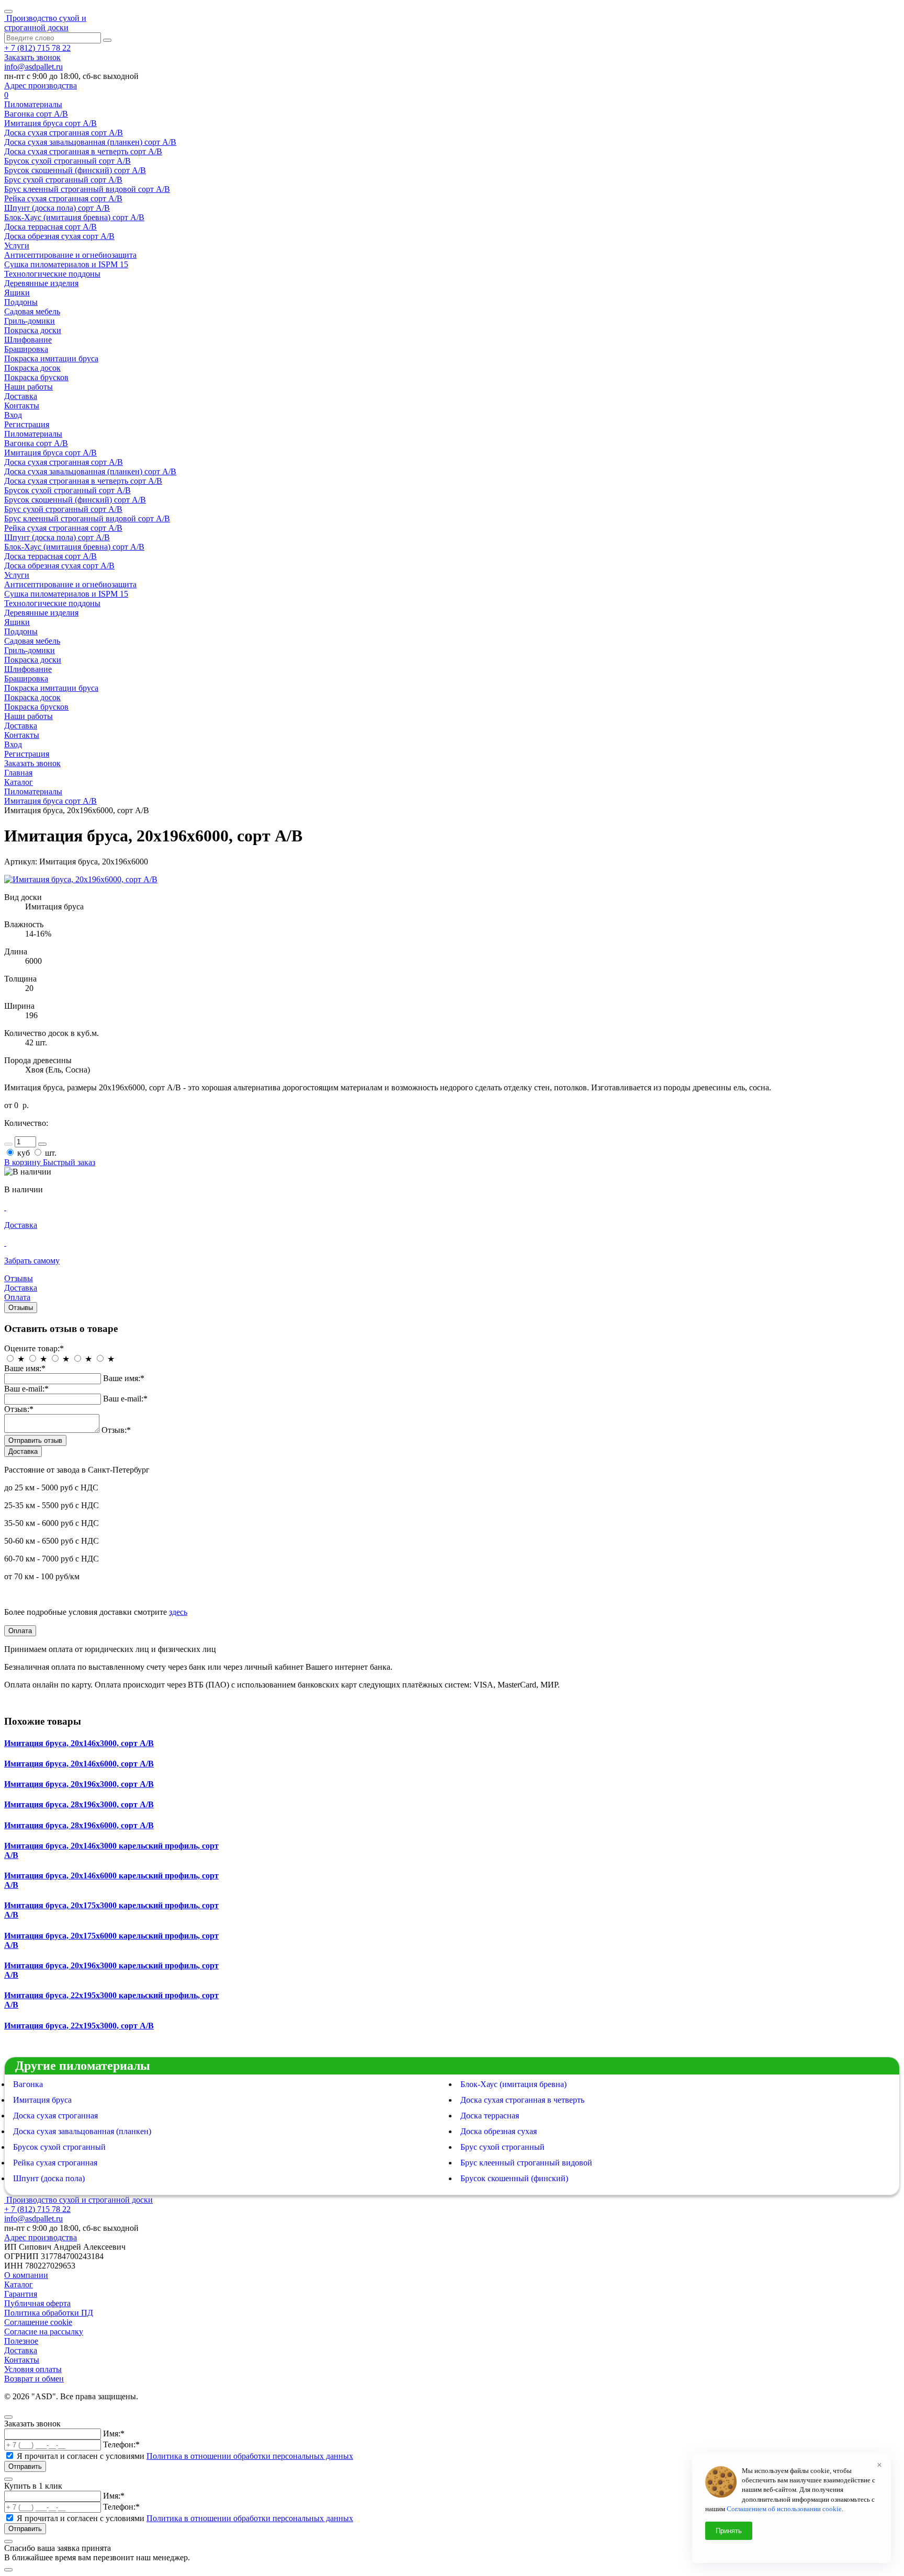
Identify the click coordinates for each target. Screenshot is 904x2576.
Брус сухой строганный (502, 2147)
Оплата (20, 1631)
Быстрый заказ (69, 1162)
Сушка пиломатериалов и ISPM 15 (66, 264)
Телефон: (121, 2444)
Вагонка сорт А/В (36, 114)
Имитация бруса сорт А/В (50, 123)
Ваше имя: (25, 1368)
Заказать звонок (32, 57)
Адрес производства (41, 86)
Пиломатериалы (33, 104)
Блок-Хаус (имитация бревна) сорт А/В (74, 217)
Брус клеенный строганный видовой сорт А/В (87, 189)
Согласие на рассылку (44, 2332)
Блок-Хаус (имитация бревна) (513, 2084)
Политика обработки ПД (49, 2313)
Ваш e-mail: (26, 1389)
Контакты (22, 406)
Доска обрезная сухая (499, 2131)
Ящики (17, 293)
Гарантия (21, 2294)
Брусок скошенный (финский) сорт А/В (75, 170)
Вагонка (28, 2084)
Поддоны (21, 302)
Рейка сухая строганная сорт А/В (63, 198)
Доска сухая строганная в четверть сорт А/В (83, 151)
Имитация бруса (42, 2100)
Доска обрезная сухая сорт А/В (59, 236)
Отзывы (21, 1308)
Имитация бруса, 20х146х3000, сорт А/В (79, 1743)
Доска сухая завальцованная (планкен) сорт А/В (90, 142)
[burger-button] (8, 12)
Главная (18, 773)
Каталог (19, 782)
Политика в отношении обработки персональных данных (250, 2456)
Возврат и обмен (34, 2379)
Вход (13, 415)
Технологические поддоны (52, 274)
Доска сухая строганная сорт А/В (64, 133)
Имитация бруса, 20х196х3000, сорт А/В (79, 1784)
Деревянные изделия (41, 283)
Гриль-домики (30, 321)
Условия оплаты (33, 2369)
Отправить (25, 2466)
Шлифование (28, 340)
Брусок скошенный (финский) (514, 2178)
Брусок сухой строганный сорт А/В (67, 161)
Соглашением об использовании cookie (784, 2509)
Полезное (21, 2341)
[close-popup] (8, 2417)
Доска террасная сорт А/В (50, 227)
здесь (178, 1612)
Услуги (17, 246)
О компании (26, 2275)
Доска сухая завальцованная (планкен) (82, 2131)
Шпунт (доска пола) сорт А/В (57, 208)
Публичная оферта (37, 2303)
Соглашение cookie (38, 2322)
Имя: (114, 2433)
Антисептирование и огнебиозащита (70, 255)
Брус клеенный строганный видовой (526, 2163)
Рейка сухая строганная (55, 2163)
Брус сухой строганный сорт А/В (63, 180)
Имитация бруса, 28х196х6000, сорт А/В (79, 1825)
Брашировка (26, 349)
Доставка (21, 396)
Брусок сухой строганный (59, 2147)
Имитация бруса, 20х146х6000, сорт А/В (79, 1764)
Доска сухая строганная (55, 2116)
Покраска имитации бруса (51, 358)
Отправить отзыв (35, 1440)
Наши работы (29, 387)
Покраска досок (32, 368)
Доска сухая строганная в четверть (522, 2100)
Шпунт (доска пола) (49, 2178)
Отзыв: (19, 1409)
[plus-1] (42, 1144)
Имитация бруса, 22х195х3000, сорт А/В (79, 2026)
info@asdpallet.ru (33, 67)
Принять (729, 2531)
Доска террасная (490, 2116)
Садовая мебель (32, 311)
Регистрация (27, 424)
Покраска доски (33, 330)
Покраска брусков (36, 377)
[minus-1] (8, 1144)
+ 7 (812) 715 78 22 (37, 48)
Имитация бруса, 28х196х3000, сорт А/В (79, 1804)
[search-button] (107, 40)
